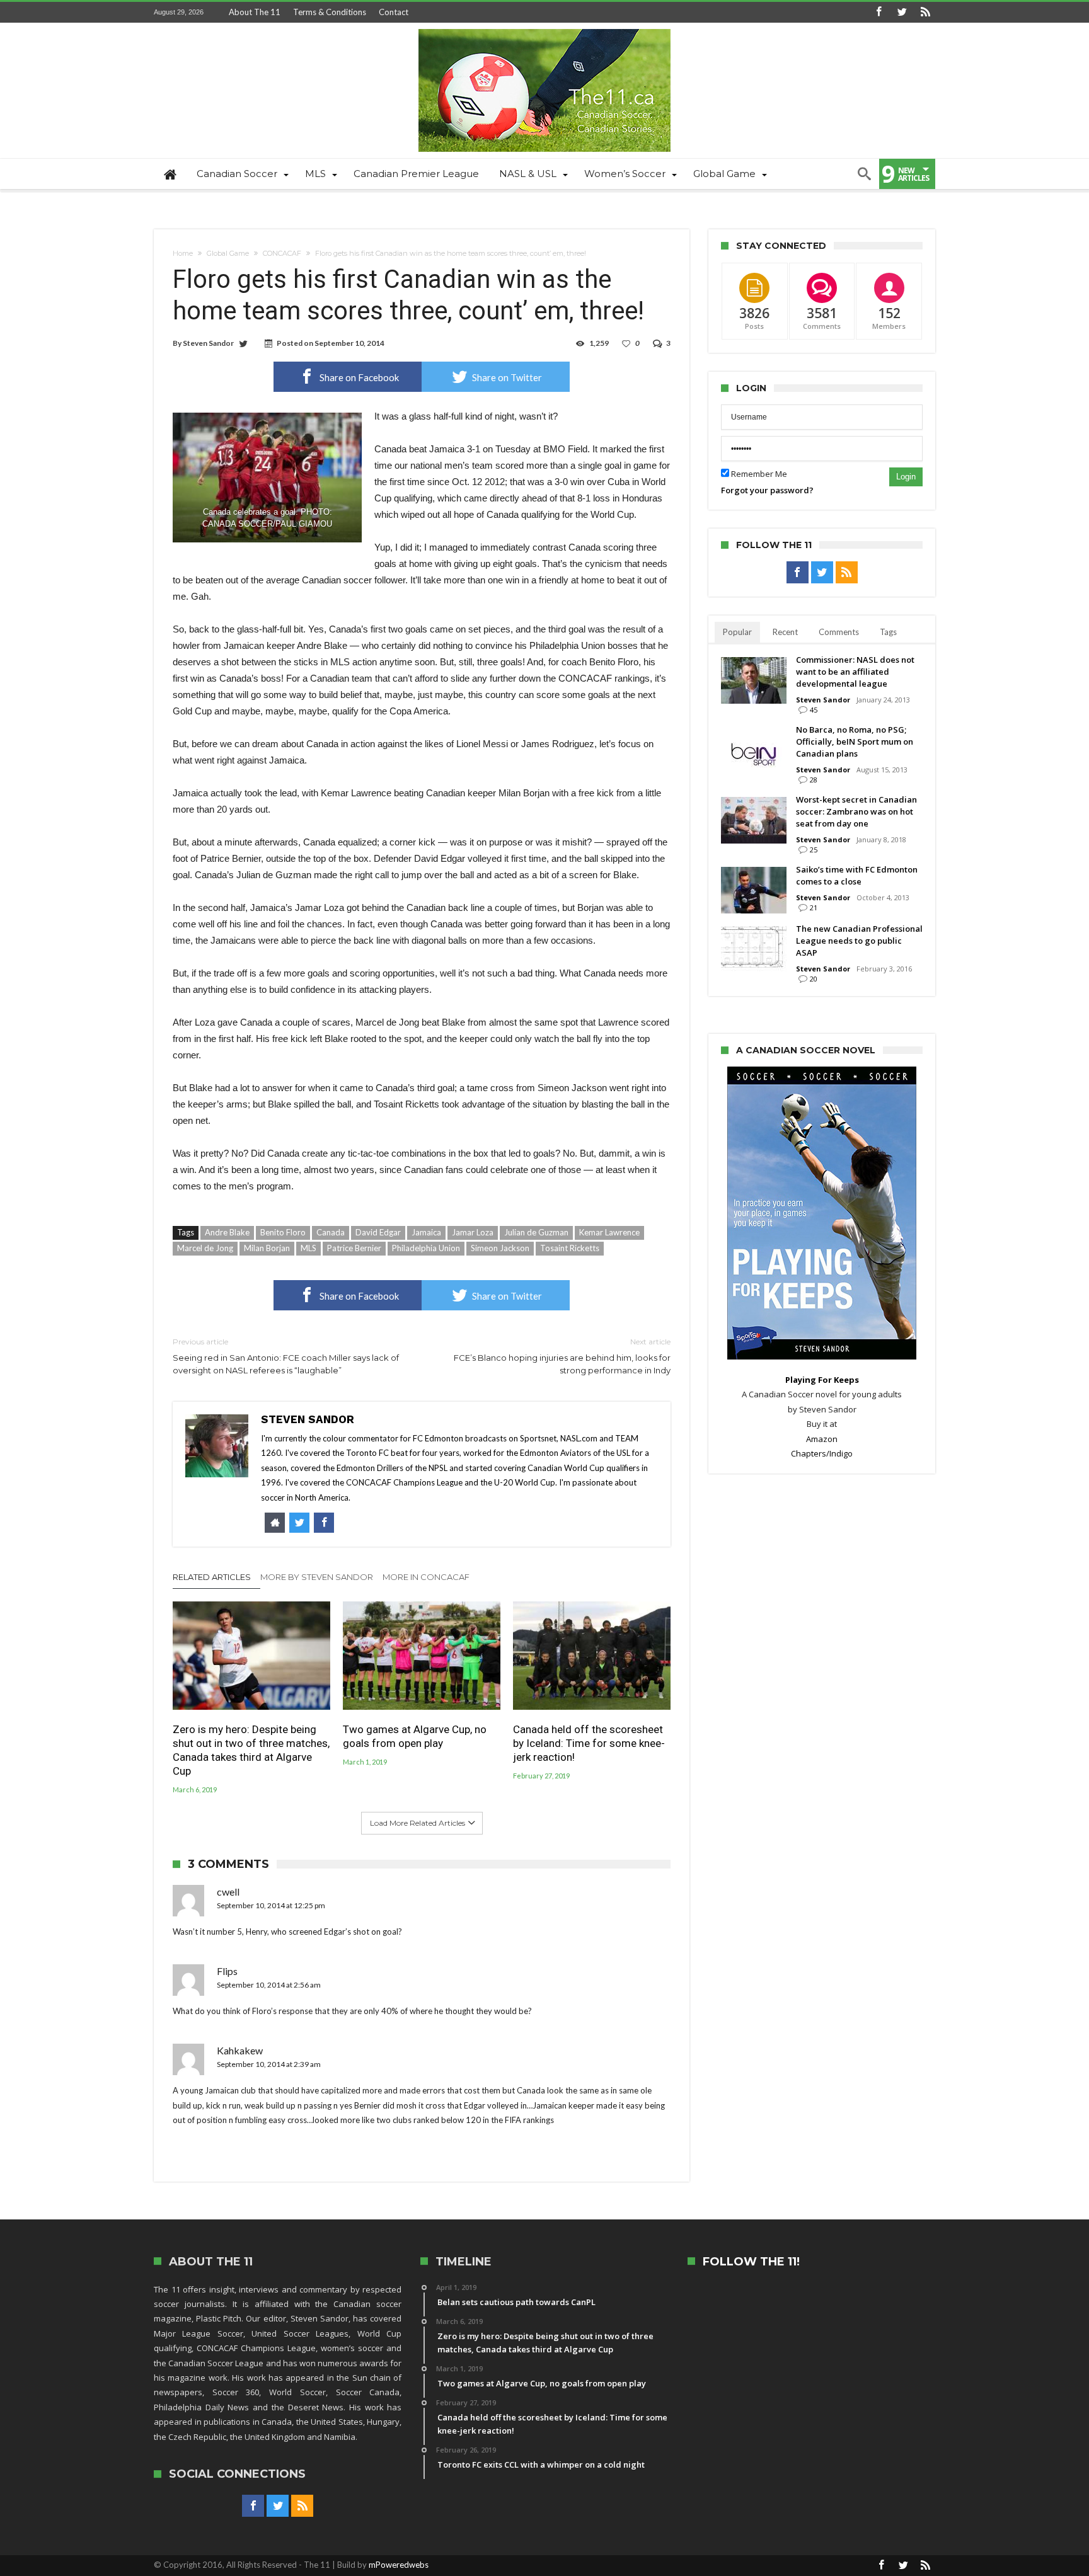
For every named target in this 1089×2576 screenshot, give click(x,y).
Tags (888, 632)
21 (814, 907)
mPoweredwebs (399, 2565)
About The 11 (255, 12)
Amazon (822, 1439)
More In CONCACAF (426, 1577)
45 (814, 710)
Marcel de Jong (205, 1248)
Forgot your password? (767, 490)
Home (183, 253)
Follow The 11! (751, 2262)
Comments (839, 632)
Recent (785, 632)
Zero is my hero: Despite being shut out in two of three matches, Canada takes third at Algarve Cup (251, 1750)
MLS (308, 1248)
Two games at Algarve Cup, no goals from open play (415, 1736)
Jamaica (426, 1232)
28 (814, 780)
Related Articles (212, 1577)
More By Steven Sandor (317, 1577)
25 (814, 850)
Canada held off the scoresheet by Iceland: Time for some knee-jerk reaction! (589, 1743)
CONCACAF (282, 253)
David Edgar (378, 1232)
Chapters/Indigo (822, 1453)
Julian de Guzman (536, 1232)
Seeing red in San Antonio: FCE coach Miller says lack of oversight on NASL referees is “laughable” (286, 1356)
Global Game (228, 253)
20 (814, 979)
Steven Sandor (208, 343)
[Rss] (925, 12)
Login (906, 477)
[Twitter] (902, 12)
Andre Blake (227, 1232)
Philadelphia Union (426, 1248)
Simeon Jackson (500, 1248)
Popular (737, 632)
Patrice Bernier (354, 1248)
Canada (331, 1232)
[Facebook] (879, 12)
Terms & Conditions (330, 12)
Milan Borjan (267, 1248)
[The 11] (544, 29)
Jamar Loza (473, 1232)
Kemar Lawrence (609, 1232)
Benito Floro (283, 1232)
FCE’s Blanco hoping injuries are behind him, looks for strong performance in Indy (562, 1356)
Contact (394, 12)
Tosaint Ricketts (570, 1248)
